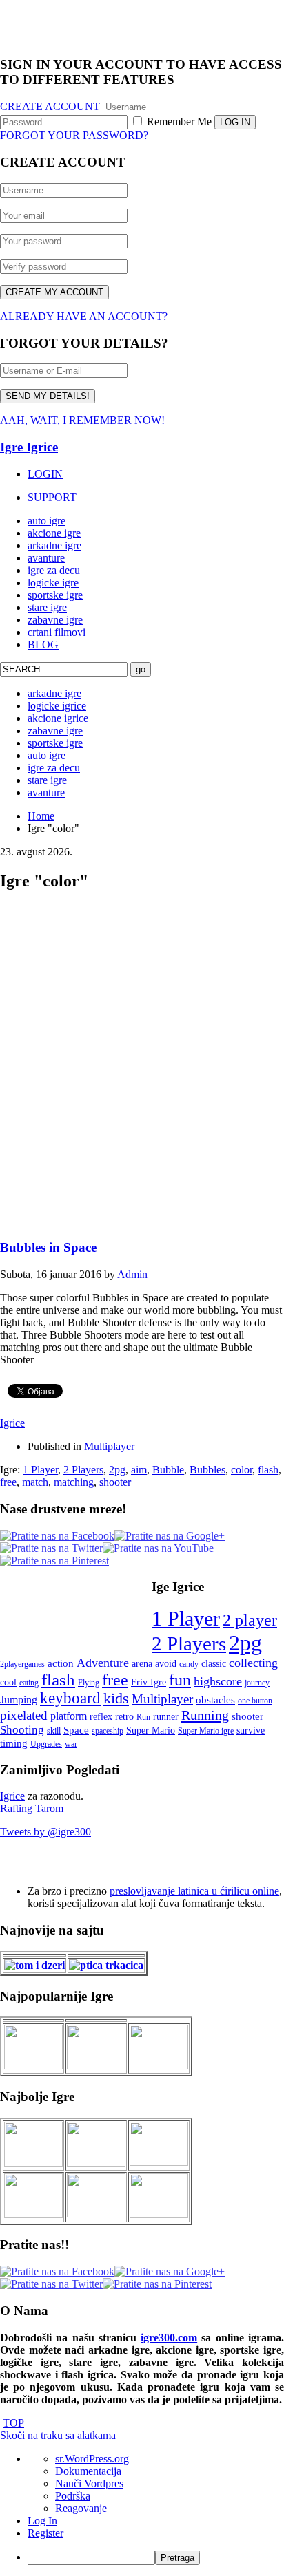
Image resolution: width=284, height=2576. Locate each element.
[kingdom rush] (33, 2066)
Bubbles (207, 1470)
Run (143, 1717)
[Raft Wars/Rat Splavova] (96, 2163)
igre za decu (54, 570)
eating (29, 1683)
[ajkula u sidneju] (96, 2214)
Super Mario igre (206, 1731)
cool (8, 1682)
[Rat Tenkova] (159, 2214)
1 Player (40, 1470)
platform (69, 1716)
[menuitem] (156, 2558)
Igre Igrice (29, 447)
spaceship (108, 1731)
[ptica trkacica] (106, 1965)
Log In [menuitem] (42, 2521)
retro (124, 1717)
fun (180, 1680)
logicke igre (53, 583)
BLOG (43, 645)
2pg (117, 1470)
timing (14, 1743)
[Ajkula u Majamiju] (33, 2163)
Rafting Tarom (32, 1808)
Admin (132, 1274)
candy (189, 1664)
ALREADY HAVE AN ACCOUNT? (84, 316)
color (242, 1470)
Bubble (168, 1470)
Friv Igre (149, 1682)
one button (255, 1701)
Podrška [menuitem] (73, 2496)
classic (214, 1664)
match (35, 1482)
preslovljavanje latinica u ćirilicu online (194, 1891)
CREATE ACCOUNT (50, 106)
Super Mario (151, 1731)
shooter (115, 1482)
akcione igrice (58, 718)
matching (74, 1482)
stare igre (47, 607)
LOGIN (45, 474)
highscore (218, 1681)
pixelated (24, 1715)
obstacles (215, 1700)
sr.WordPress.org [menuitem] (92, 2459)
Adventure (103, 1663)
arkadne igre (54, 545)
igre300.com (169, 2338)
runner (166, 1717)
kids (116, 1698)
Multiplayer (109, 1446)
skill (54, 1731)
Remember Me (178, 121)
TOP (13, 2423)
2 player (250, 1620)
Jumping (19, 1700)
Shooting (22, 1730)
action (61, 1663)
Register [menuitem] (45, 2533)
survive (251, 1731)
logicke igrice (57, 706)
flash (268, 1470)
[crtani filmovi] (34, 1965)
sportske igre (55, 595)
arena (142, 1664)
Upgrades (46, 1744)
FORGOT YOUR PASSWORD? (74, 135)
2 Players (83, 1470)
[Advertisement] (142, 1067)
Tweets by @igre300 (45, 1832)
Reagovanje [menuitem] (81, 2508)
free (8, 1482)
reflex (101, 1717)
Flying (89, 1683)
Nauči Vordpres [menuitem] (89, 2483)
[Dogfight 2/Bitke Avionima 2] (159, 2066)
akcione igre (54, 533)
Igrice (12, 1423)
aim (139, 1470)
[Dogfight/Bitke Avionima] (159, 2162)
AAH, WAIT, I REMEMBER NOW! (82, 420)
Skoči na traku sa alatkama (58, 2435)
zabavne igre (55, 620)
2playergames (22, 1664)
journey (257, 1683)
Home (41, 816)
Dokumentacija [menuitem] (88, 2471)
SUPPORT (52, 497)
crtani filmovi (57, 632)
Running (205, 1715)
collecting (253, 1663)
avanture (46, 558)
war (71, 1744)
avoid (166, 1664)
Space (76, 1730)
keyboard (70, 1698)
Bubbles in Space (48, 1247)
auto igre (47, 521)
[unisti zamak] (96, 2066)
